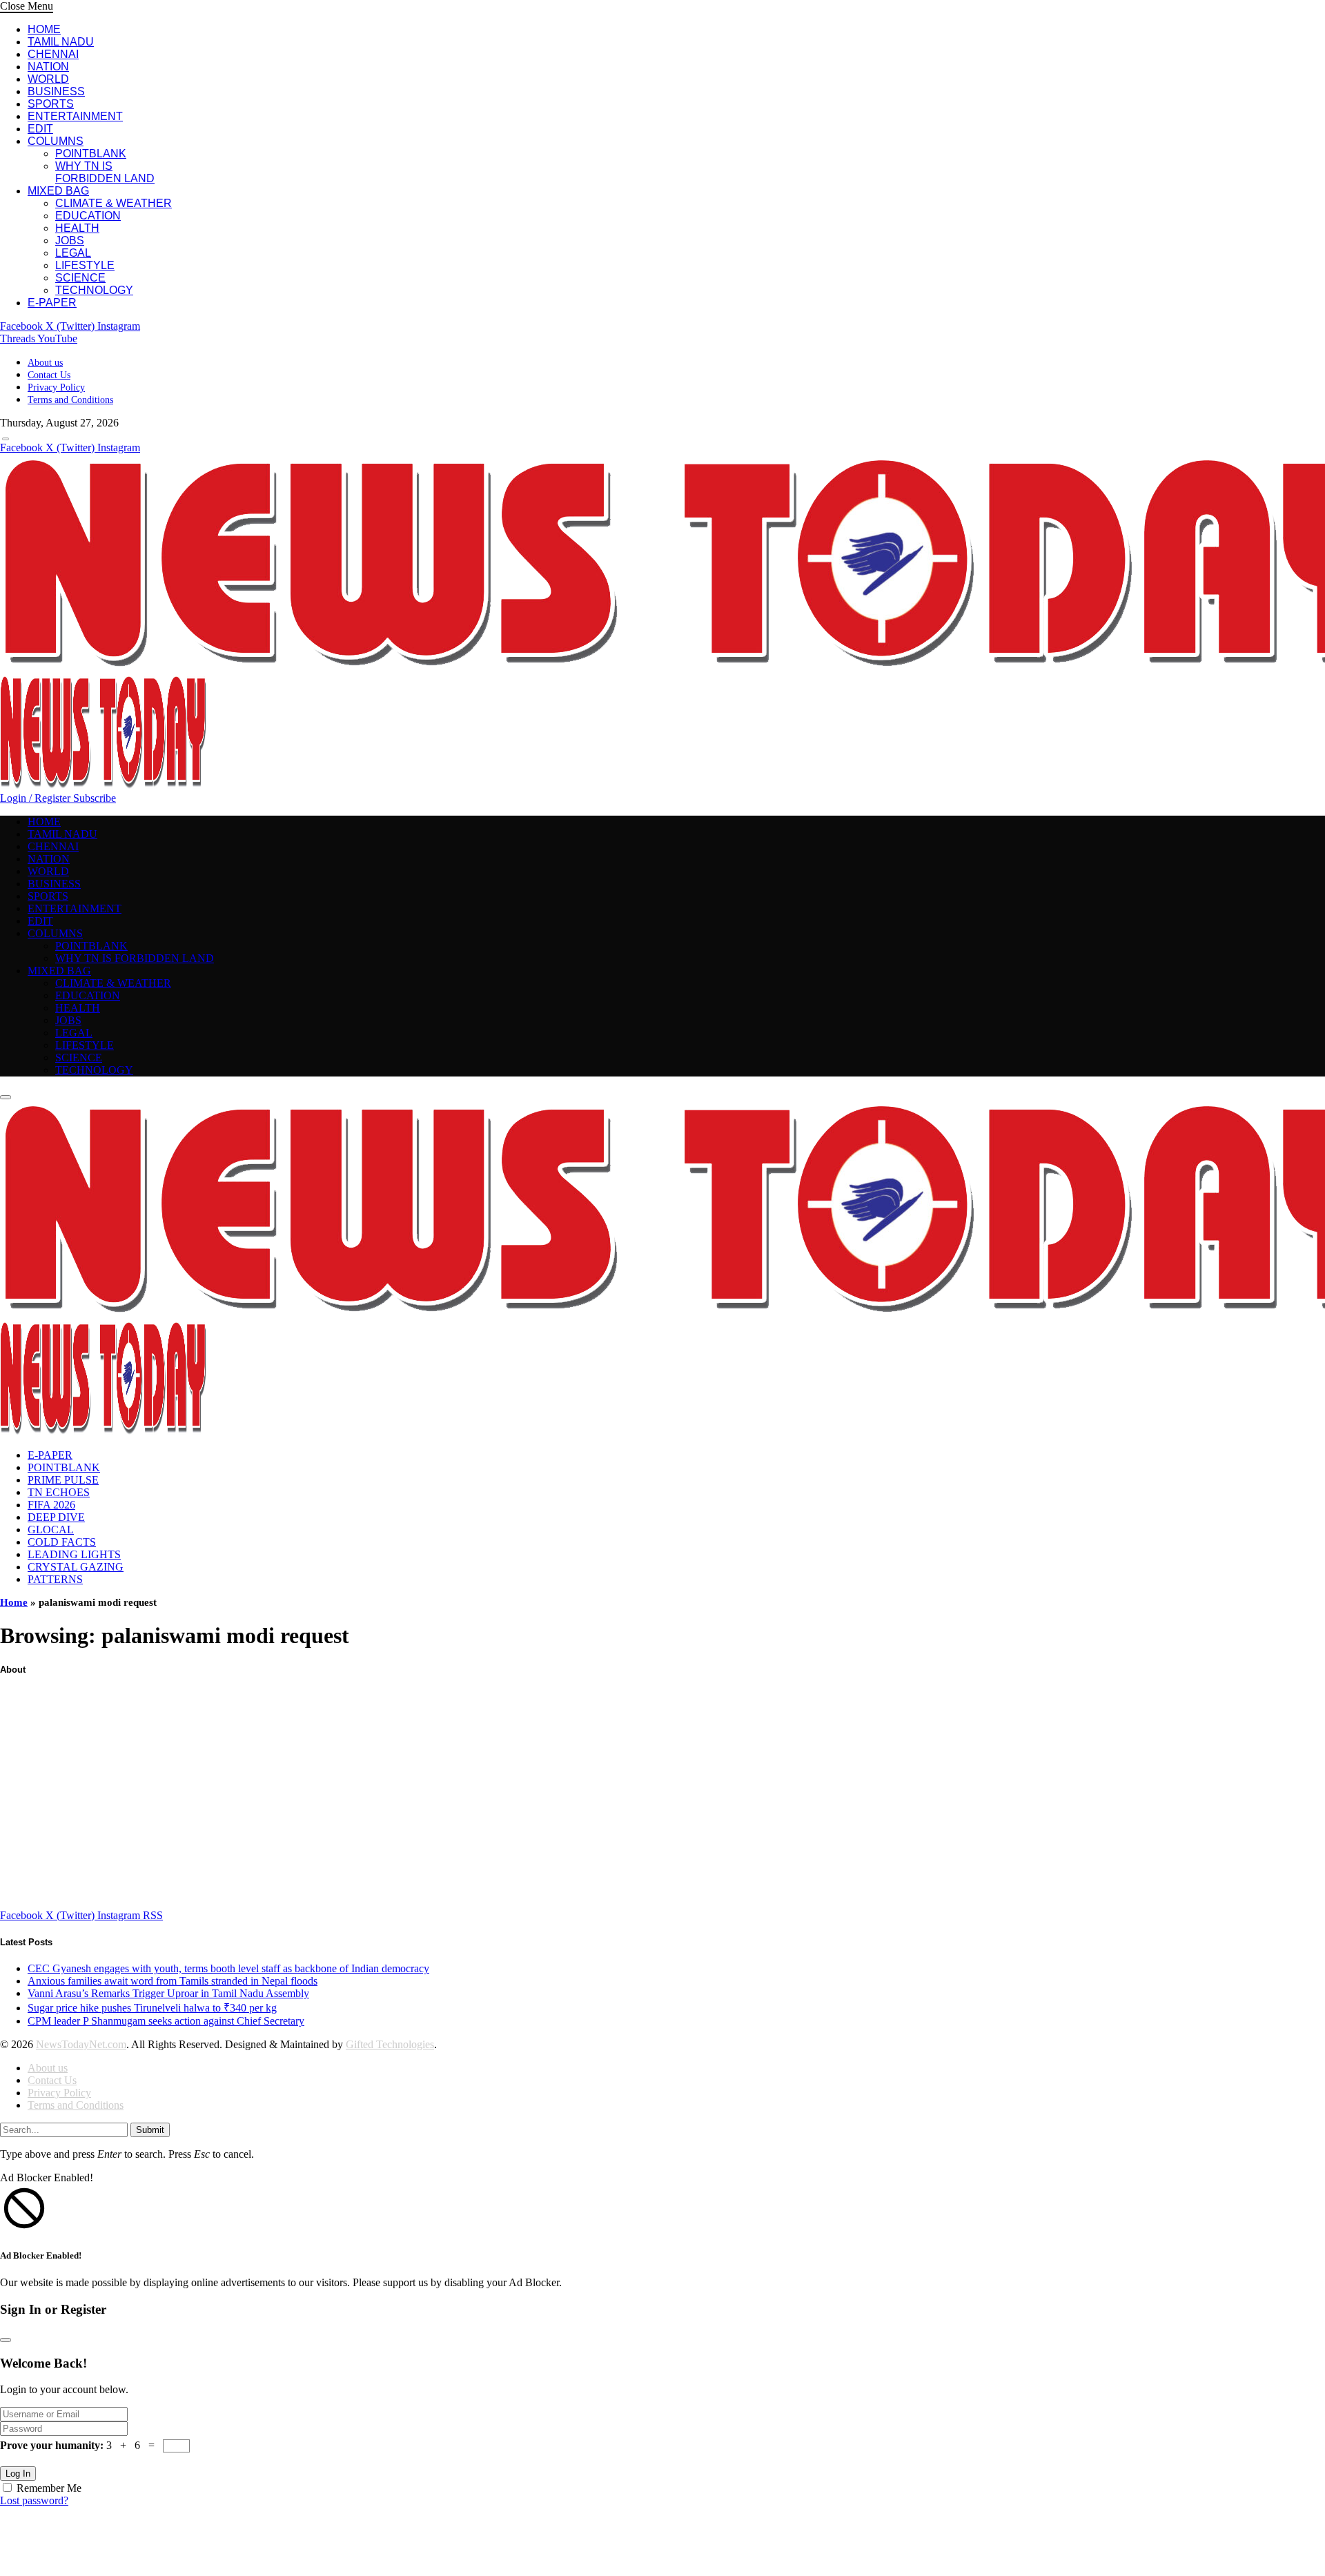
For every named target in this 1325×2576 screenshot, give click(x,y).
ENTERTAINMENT (75, 116)
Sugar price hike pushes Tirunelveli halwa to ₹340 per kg (152, 2008)
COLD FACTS (62, 1542)
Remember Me (49, 2488)
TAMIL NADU (61, 42)
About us (45, 363)
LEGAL (73, 253)
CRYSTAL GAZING (76, 1567)
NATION (48, 67)
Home (14, 1602)
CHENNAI (53, 54)
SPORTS (51, 104)
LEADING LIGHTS (74, 1554)
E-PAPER (52, 303)
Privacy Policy (56, 387)
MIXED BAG (58, 191)
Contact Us (49, 375)
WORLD (48, 79)
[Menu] (6, 439)
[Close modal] (6, 2340)
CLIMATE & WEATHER (114, 203)
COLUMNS (56, 141)
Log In (18, 2474)
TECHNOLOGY (94, 290)
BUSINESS (56, 91)
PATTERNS (55, 1579)
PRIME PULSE (63, 1480)
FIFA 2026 (51, 1505)
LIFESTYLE (85, 265)
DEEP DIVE (56, 1517)
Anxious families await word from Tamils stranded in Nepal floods (173, 1981)
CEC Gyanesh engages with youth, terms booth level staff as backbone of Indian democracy (228, 1968)
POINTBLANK (91, 154)
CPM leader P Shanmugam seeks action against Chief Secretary (166, 2021)
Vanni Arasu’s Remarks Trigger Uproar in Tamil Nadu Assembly (168, 1993)
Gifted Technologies (390, 2044)
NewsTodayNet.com (81, 2044)
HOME (44, 29)
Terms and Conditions (70, 400)
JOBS (70, 240)
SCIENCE (80, 278)
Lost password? (34, 2500)
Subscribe (95, 798)
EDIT (40, 129)
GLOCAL (51, 1530)
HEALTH (77, 228)
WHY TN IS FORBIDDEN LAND (105, 172)
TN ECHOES (59, 1492)
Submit (150, 2130)
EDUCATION (88, 216)
